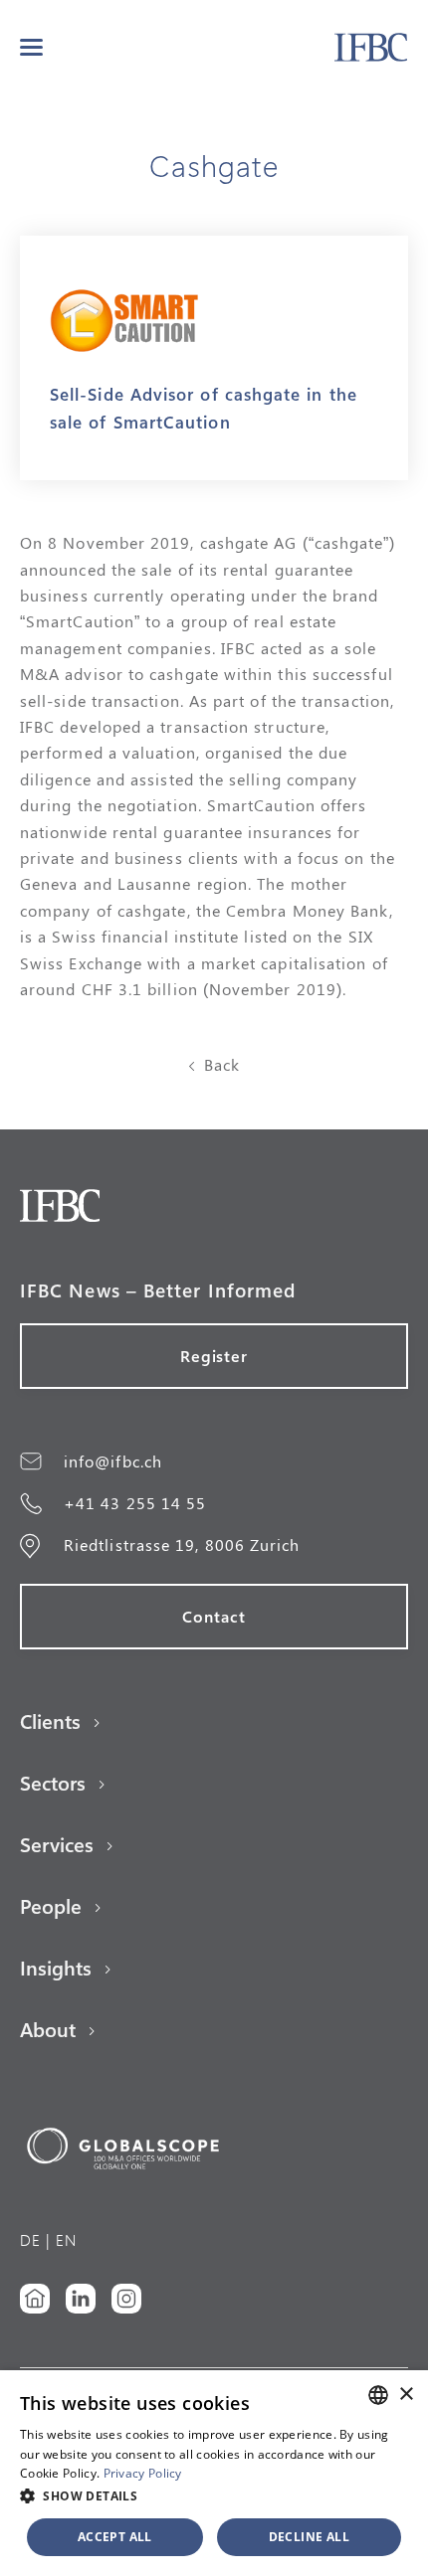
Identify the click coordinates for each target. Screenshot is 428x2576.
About (48, 2029)
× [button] (406, 2395)
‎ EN (64, 2239)
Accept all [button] (115, 2537)
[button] (31, 47)
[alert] (214, 2473)
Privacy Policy (143, 2473)
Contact (214, 1616)
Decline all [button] (309, 2537)
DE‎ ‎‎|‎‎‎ (35, 2239)
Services (57, 1844)
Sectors (53, 1783)
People (51, 1906)
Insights (56, 1968)
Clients (50, 1721)
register (214, 1356)
